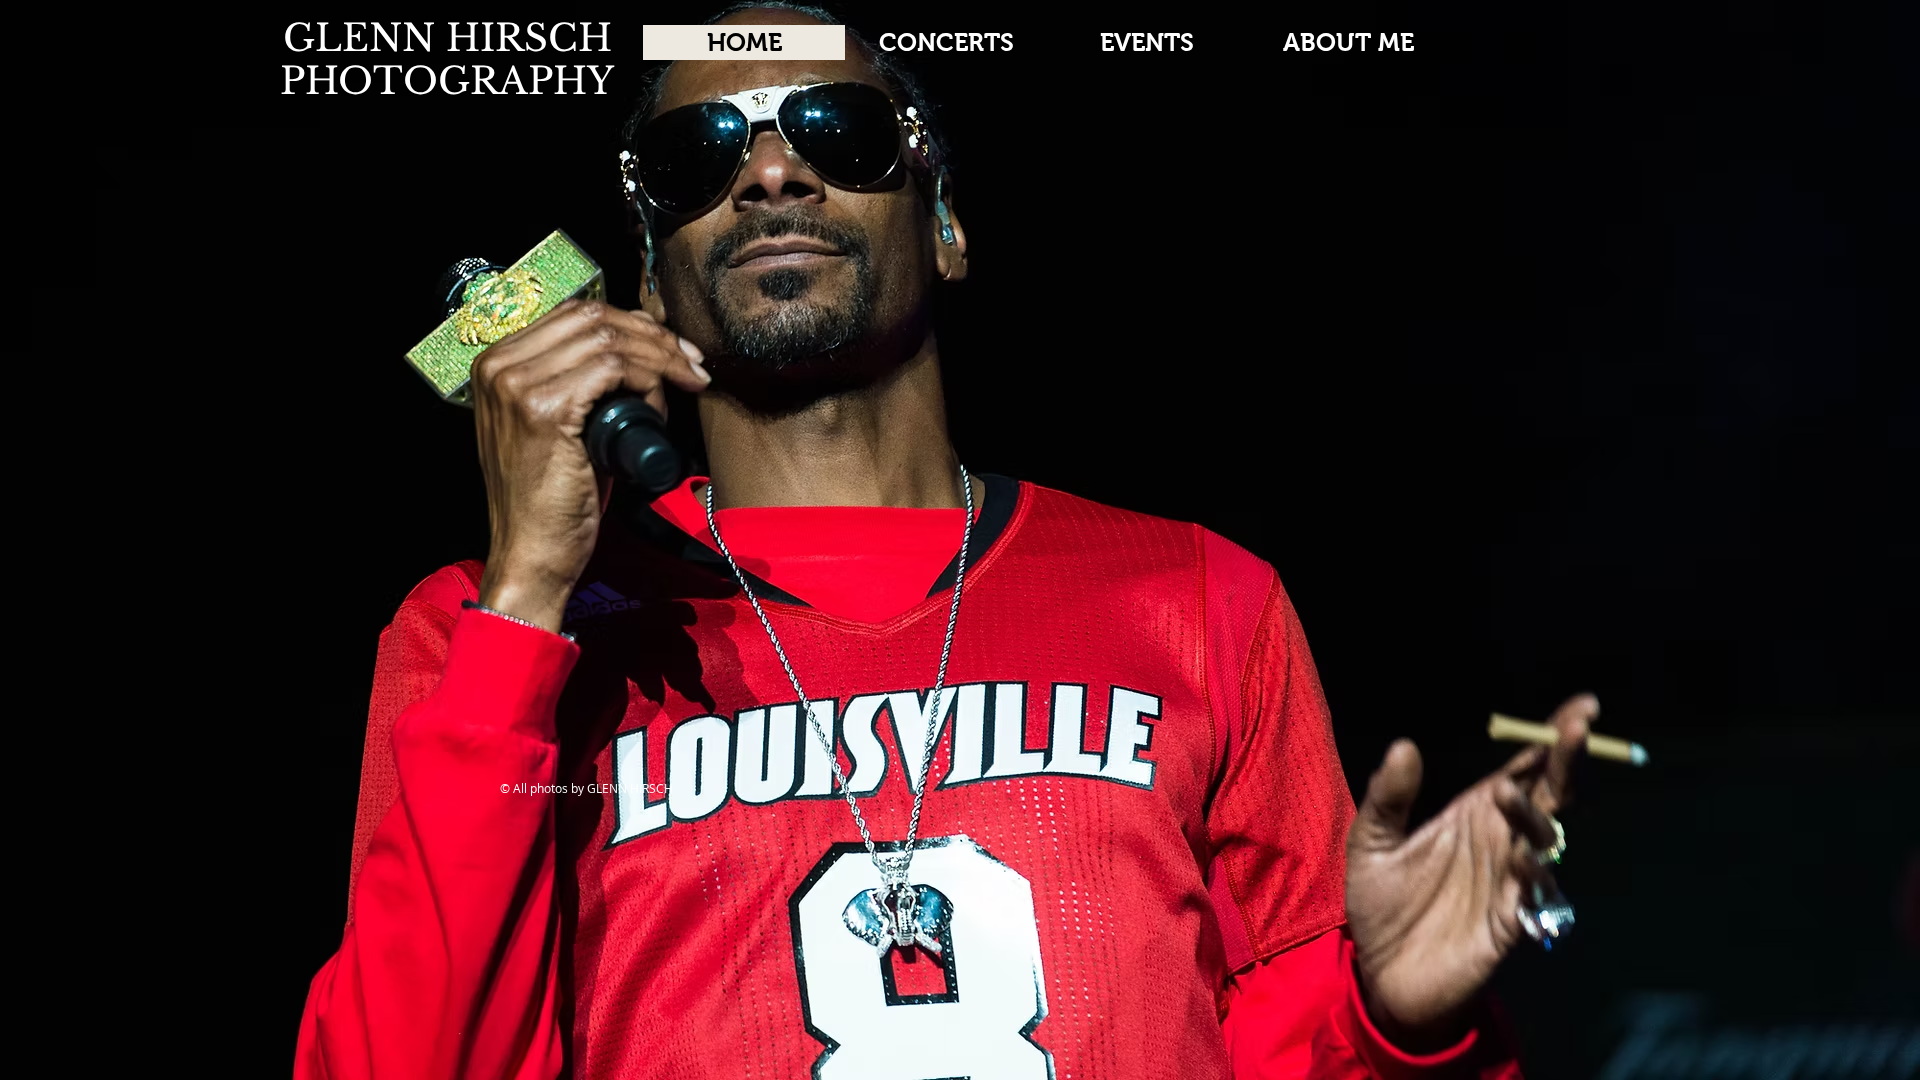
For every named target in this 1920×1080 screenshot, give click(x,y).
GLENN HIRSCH (447, 38)
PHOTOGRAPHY (447, 81)
